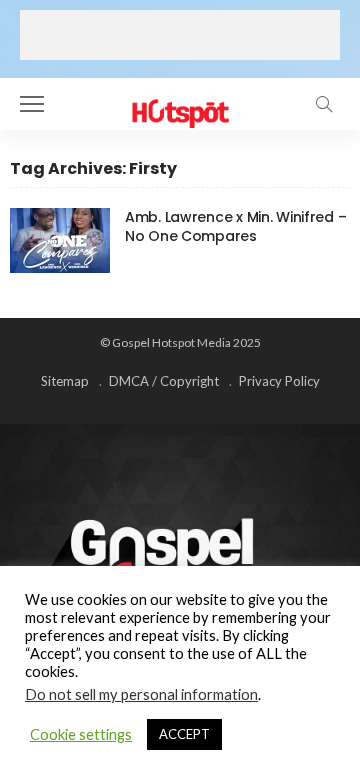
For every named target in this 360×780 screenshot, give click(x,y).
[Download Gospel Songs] (179, 101)
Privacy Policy (279, 381)
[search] (324, 104)
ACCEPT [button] (184, 734)
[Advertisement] (180, 35)
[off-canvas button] (32, 104)
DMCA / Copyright (164, 381)
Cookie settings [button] (81, 734)
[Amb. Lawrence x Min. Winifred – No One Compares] (60, 240)
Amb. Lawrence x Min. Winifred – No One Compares (235, 226)
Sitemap (65, 381)
